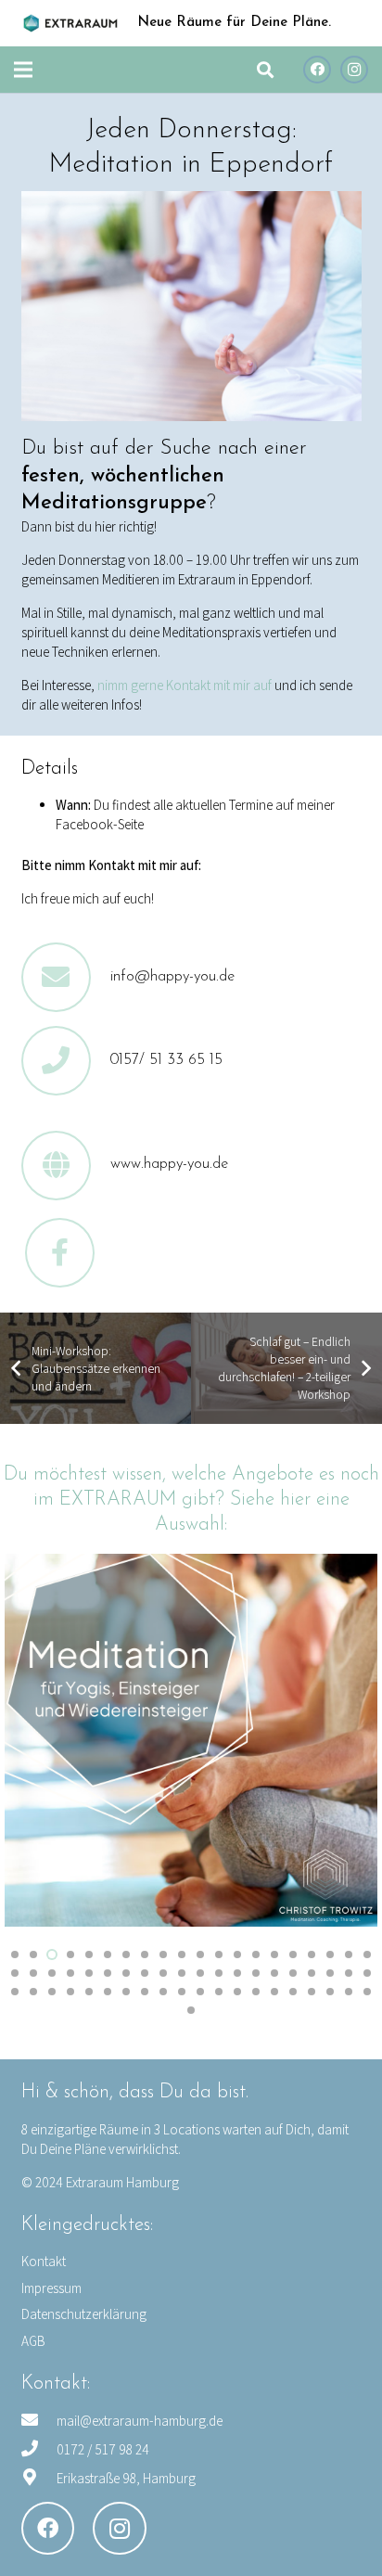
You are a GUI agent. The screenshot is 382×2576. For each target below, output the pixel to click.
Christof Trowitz (126, 1767)
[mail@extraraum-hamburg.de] (39, 2421)
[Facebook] (317, 70)
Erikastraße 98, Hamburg (126, 2478)
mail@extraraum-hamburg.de (140, 2421)
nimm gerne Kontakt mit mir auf (186, 685)
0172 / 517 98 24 (103, 2449)
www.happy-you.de (169, 1164)
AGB (33, 2341)
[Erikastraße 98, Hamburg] (39, 2478)
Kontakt (44, 2261)
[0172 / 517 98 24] (39, 2449)
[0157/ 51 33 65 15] (66, 1061)
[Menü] (23, 70)
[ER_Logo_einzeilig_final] (70, 23)
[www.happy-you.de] (66, 1166)
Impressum (51, 2288)
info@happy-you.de (172, 977)
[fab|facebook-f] (60, 1253)
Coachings (328, 1753)
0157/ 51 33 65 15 (166, 1060)
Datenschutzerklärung (84, 2314)
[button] (265, 70)
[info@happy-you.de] (66, 977)
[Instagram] (354, 70)
